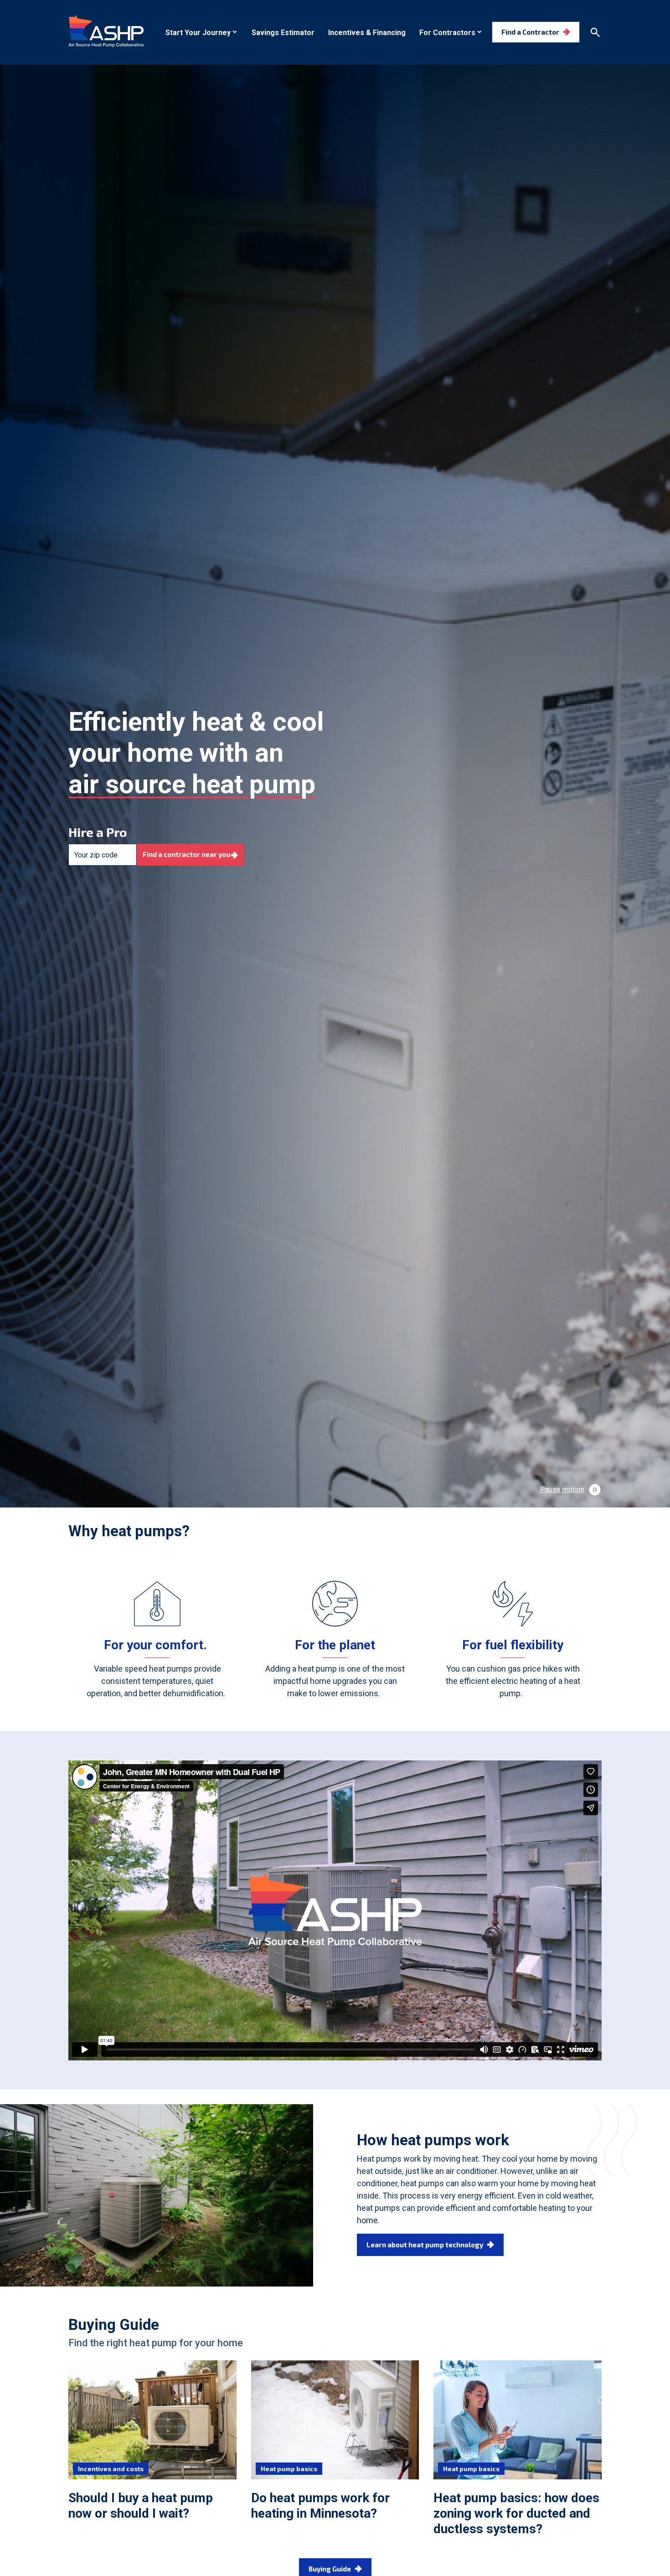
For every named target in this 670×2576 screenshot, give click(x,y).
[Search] (595, 32)
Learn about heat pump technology (425, 2245)
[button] (202, 33)
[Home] (106, 31)
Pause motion (562, 1489)
